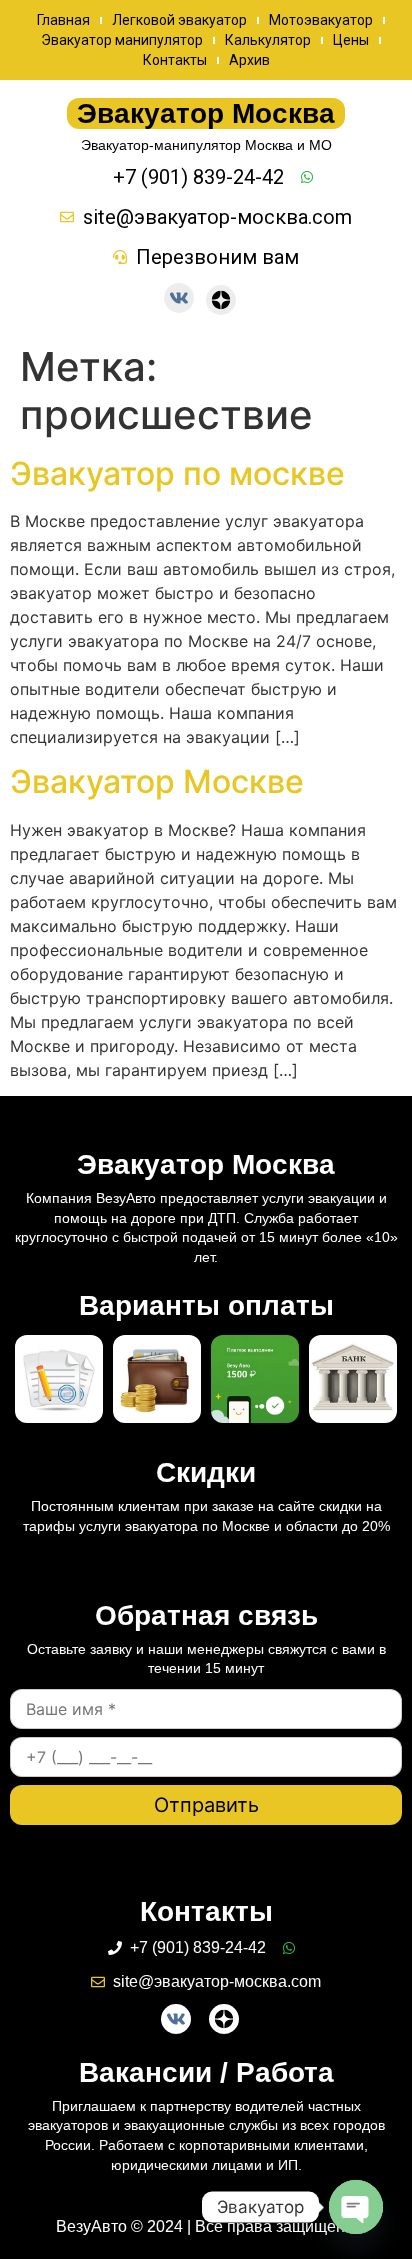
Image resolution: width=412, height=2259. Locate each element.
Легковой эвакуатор (179, 20)
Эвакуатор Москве (157, 781)
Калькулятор (268, 40)
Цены (351, 40)
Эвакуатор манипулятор (122, 40)
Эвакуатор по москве (177, 473)
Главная (63, 20)
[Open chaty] (356, 2207)
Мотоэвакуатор (321, 20)
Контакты (175, 60)
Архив (249, 60)
